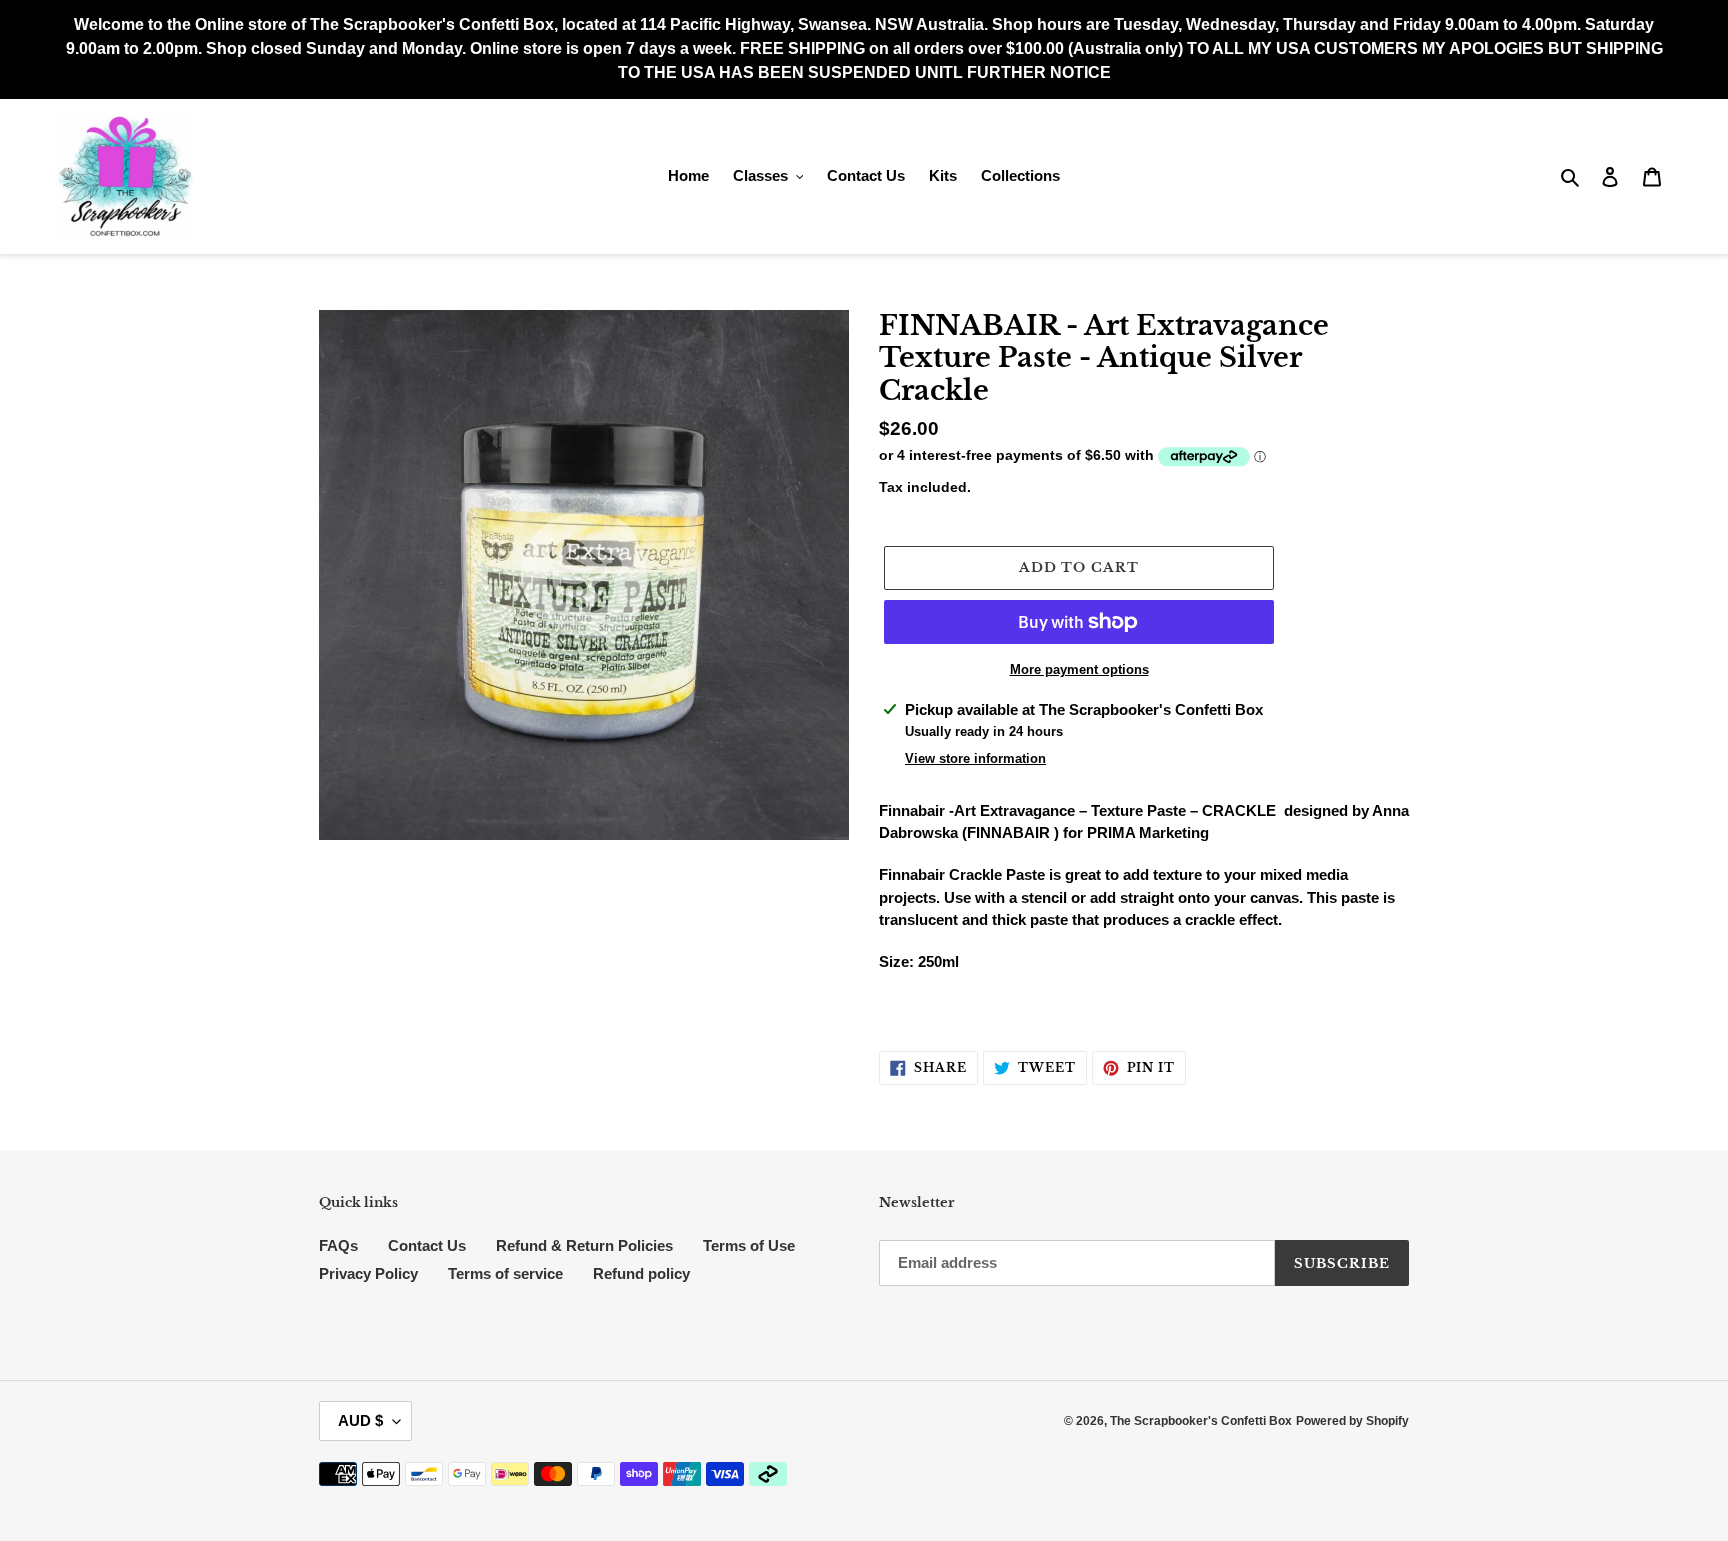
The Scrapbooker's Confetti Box (1201, 1421)
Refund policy (641, 1273)
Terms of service (505, 1273)
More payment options (1079, 669)
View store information (975, 758)
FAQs (338, 1245)
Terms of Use (749, 1245)
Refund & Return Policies (584, 1245)
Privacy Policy (368, 1273)
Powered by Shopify (1352, 1421)
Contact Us (427, 1245)
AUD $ (360, 1420)
